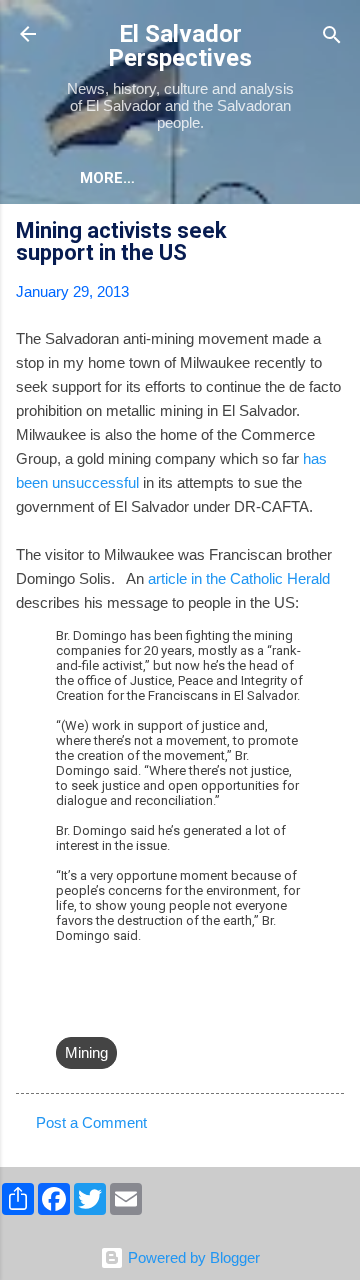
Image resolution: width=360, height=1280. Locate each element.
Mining (86, 1052)
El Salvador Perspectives (180, 46)
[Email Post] (68, 1012)
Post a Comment (91, 1122)
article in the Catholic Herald (237, 578)
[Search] (332, 36)
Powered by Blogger (192, 1257)
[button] (332, 233)
